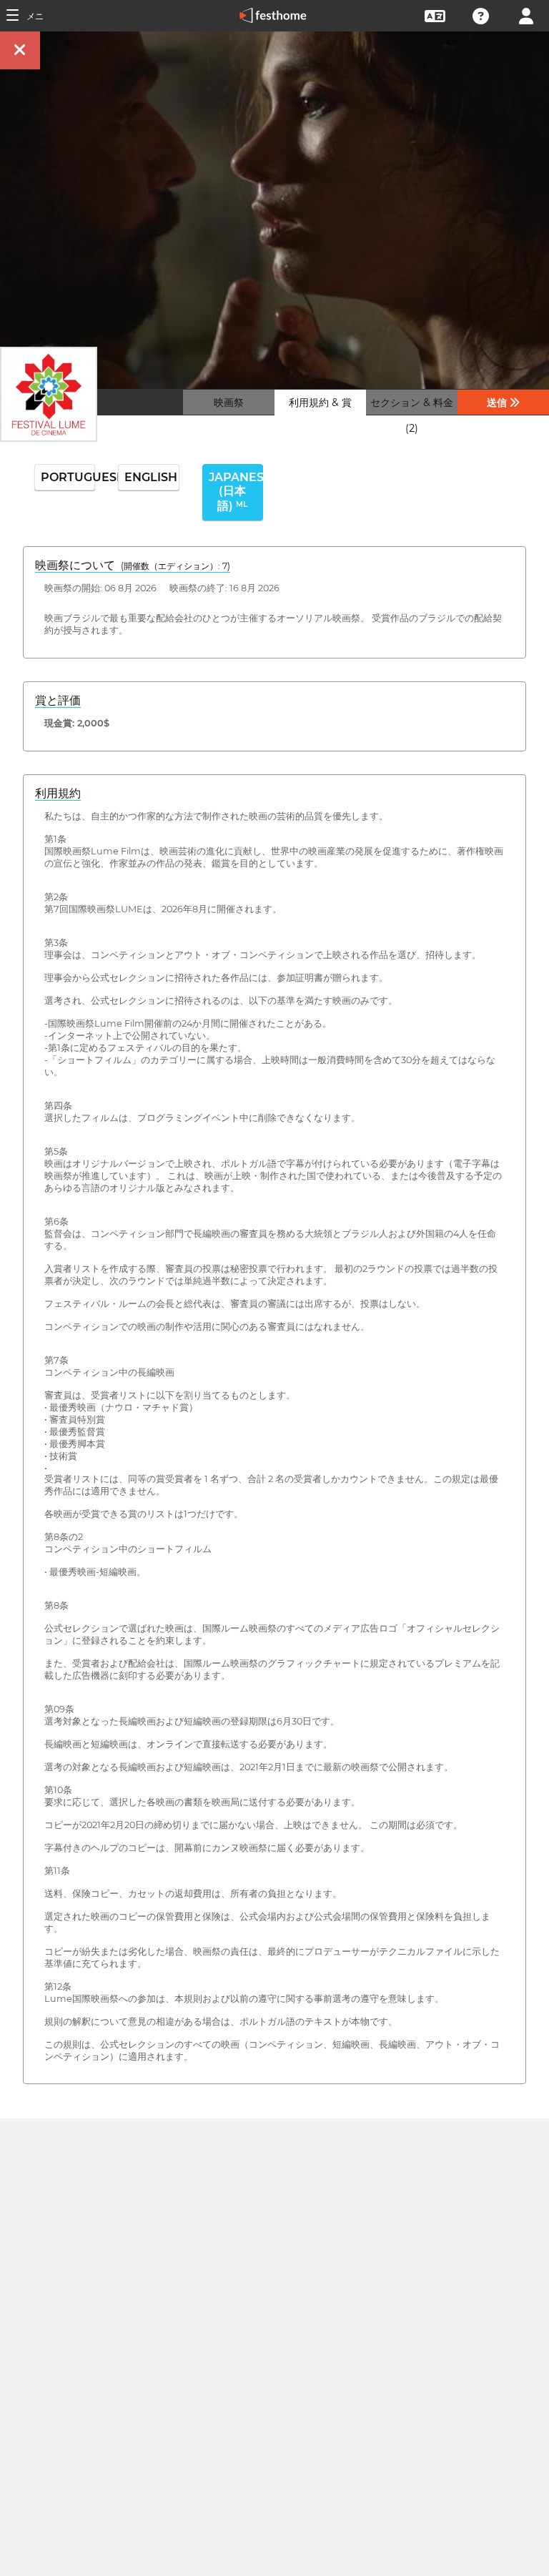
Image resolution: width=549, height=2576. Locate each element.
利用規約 (58, 793)
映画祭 (229, 403)
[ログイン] (526, 15)
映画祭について (133, 565)
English (151, 477)
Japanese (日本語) (236, 492)
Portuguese (68, 477)
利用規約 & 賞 (320, 403)
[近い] (20, 50)
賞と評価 (58, 700)
